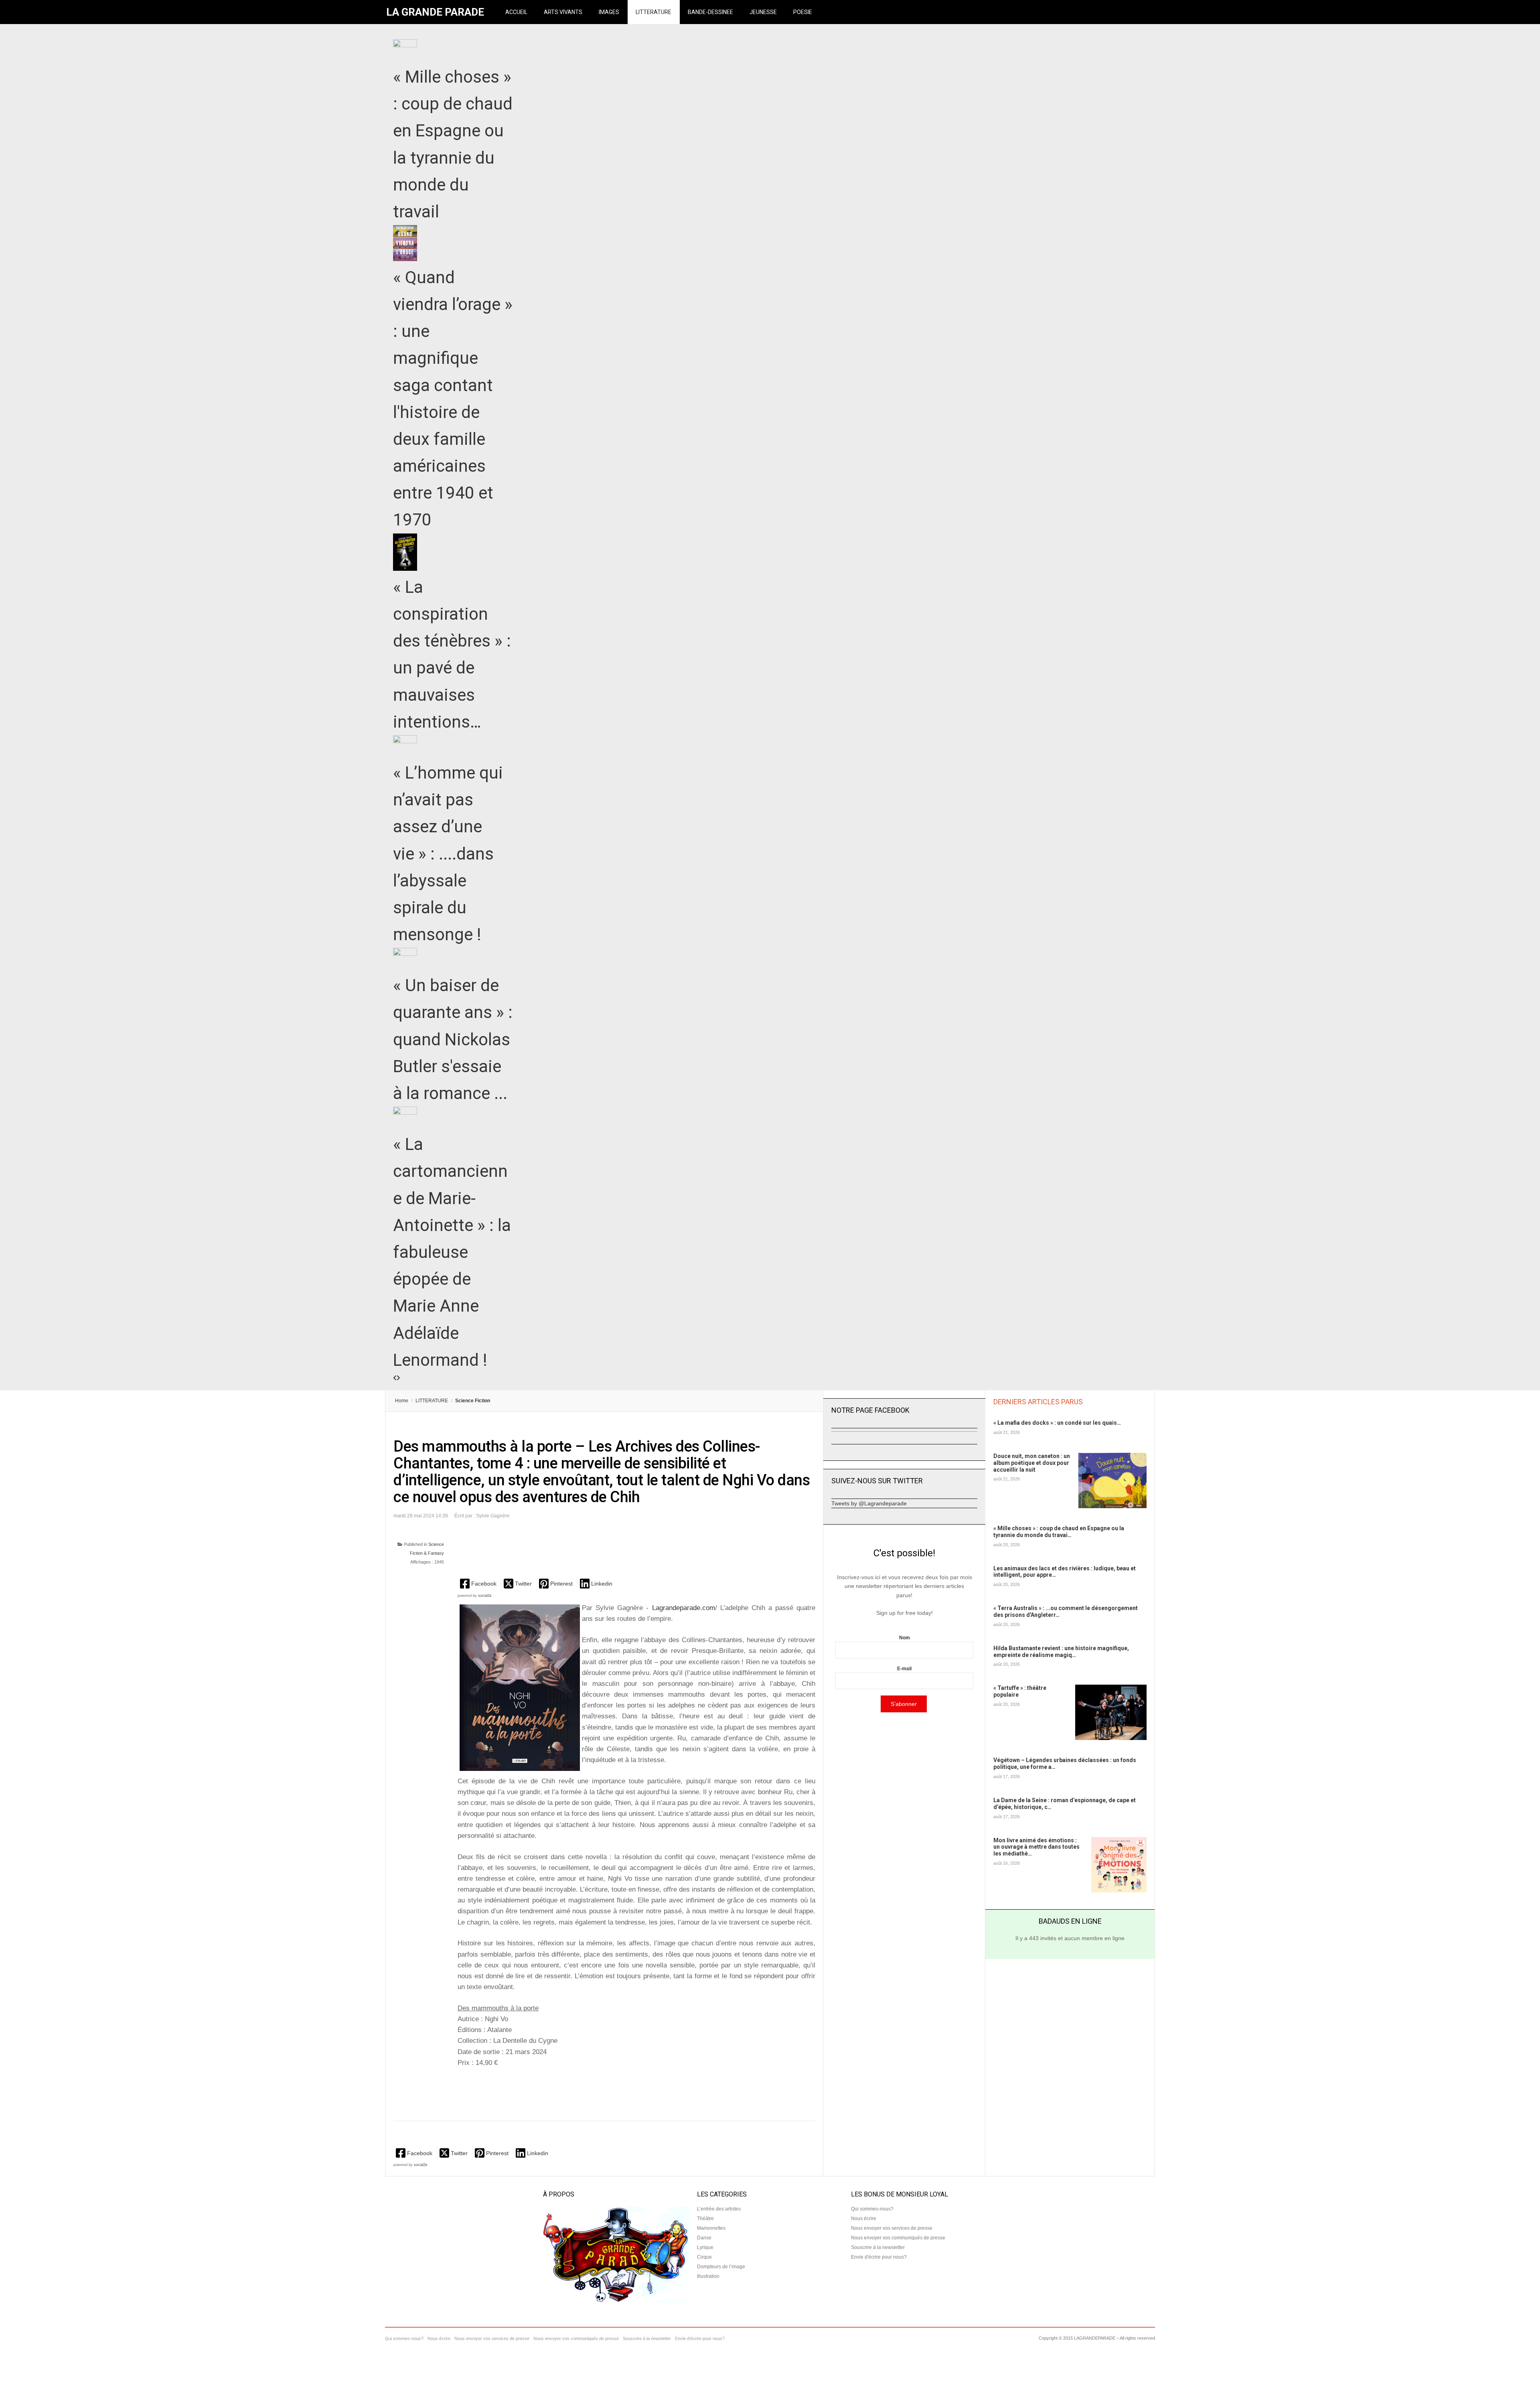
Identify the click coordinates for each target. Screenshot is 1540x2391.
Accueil (516, 12)
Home (402, 1401)
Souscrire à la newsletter (878, 2247)
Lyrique (705, 2247)
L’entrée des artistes (719, 2209)
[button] (479, 1583)
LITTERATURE (653, 12)
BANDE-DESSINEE (710, 12)
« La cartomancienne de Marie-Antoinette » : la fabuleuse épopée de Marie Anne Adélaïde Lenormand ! (452, 1252)
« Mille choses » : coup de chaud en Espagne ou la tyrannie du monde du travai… (1059, 1532)
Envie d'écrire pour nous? (879, 2257)
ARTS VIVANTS (563, 12)
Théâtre (705, 2219)
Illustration (708, 2276)
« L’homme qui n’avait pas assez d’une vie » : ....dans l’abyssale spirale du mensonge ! (448, 854)
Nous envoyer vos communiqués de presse (898, 2238)
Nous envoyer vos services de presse (892, 2228)
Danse (704, 2238)
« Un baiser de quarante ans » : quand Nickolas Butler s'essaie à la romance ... (453, 1039)
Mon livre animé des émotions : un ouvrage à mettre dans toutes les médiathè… (1036, 1847)
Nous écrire (864, 2219)
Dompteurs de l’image (721, 2267)
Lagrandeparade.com (684, 1608)
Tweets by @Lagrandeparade (869, 1503)
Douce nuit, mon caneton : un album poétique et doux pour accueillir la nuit (1032, 1463)
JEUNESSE (763, 12)
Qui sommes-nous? (872, 2209)
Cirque (704, 2257)
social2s (485, 1596)
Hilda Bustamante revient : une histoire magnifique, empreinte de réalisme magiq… (1061, 1652)
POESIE (803, 12)
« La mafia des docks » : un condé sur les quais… (1057, 1423)
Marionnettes (711, 2228)
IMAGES (609, 12)
